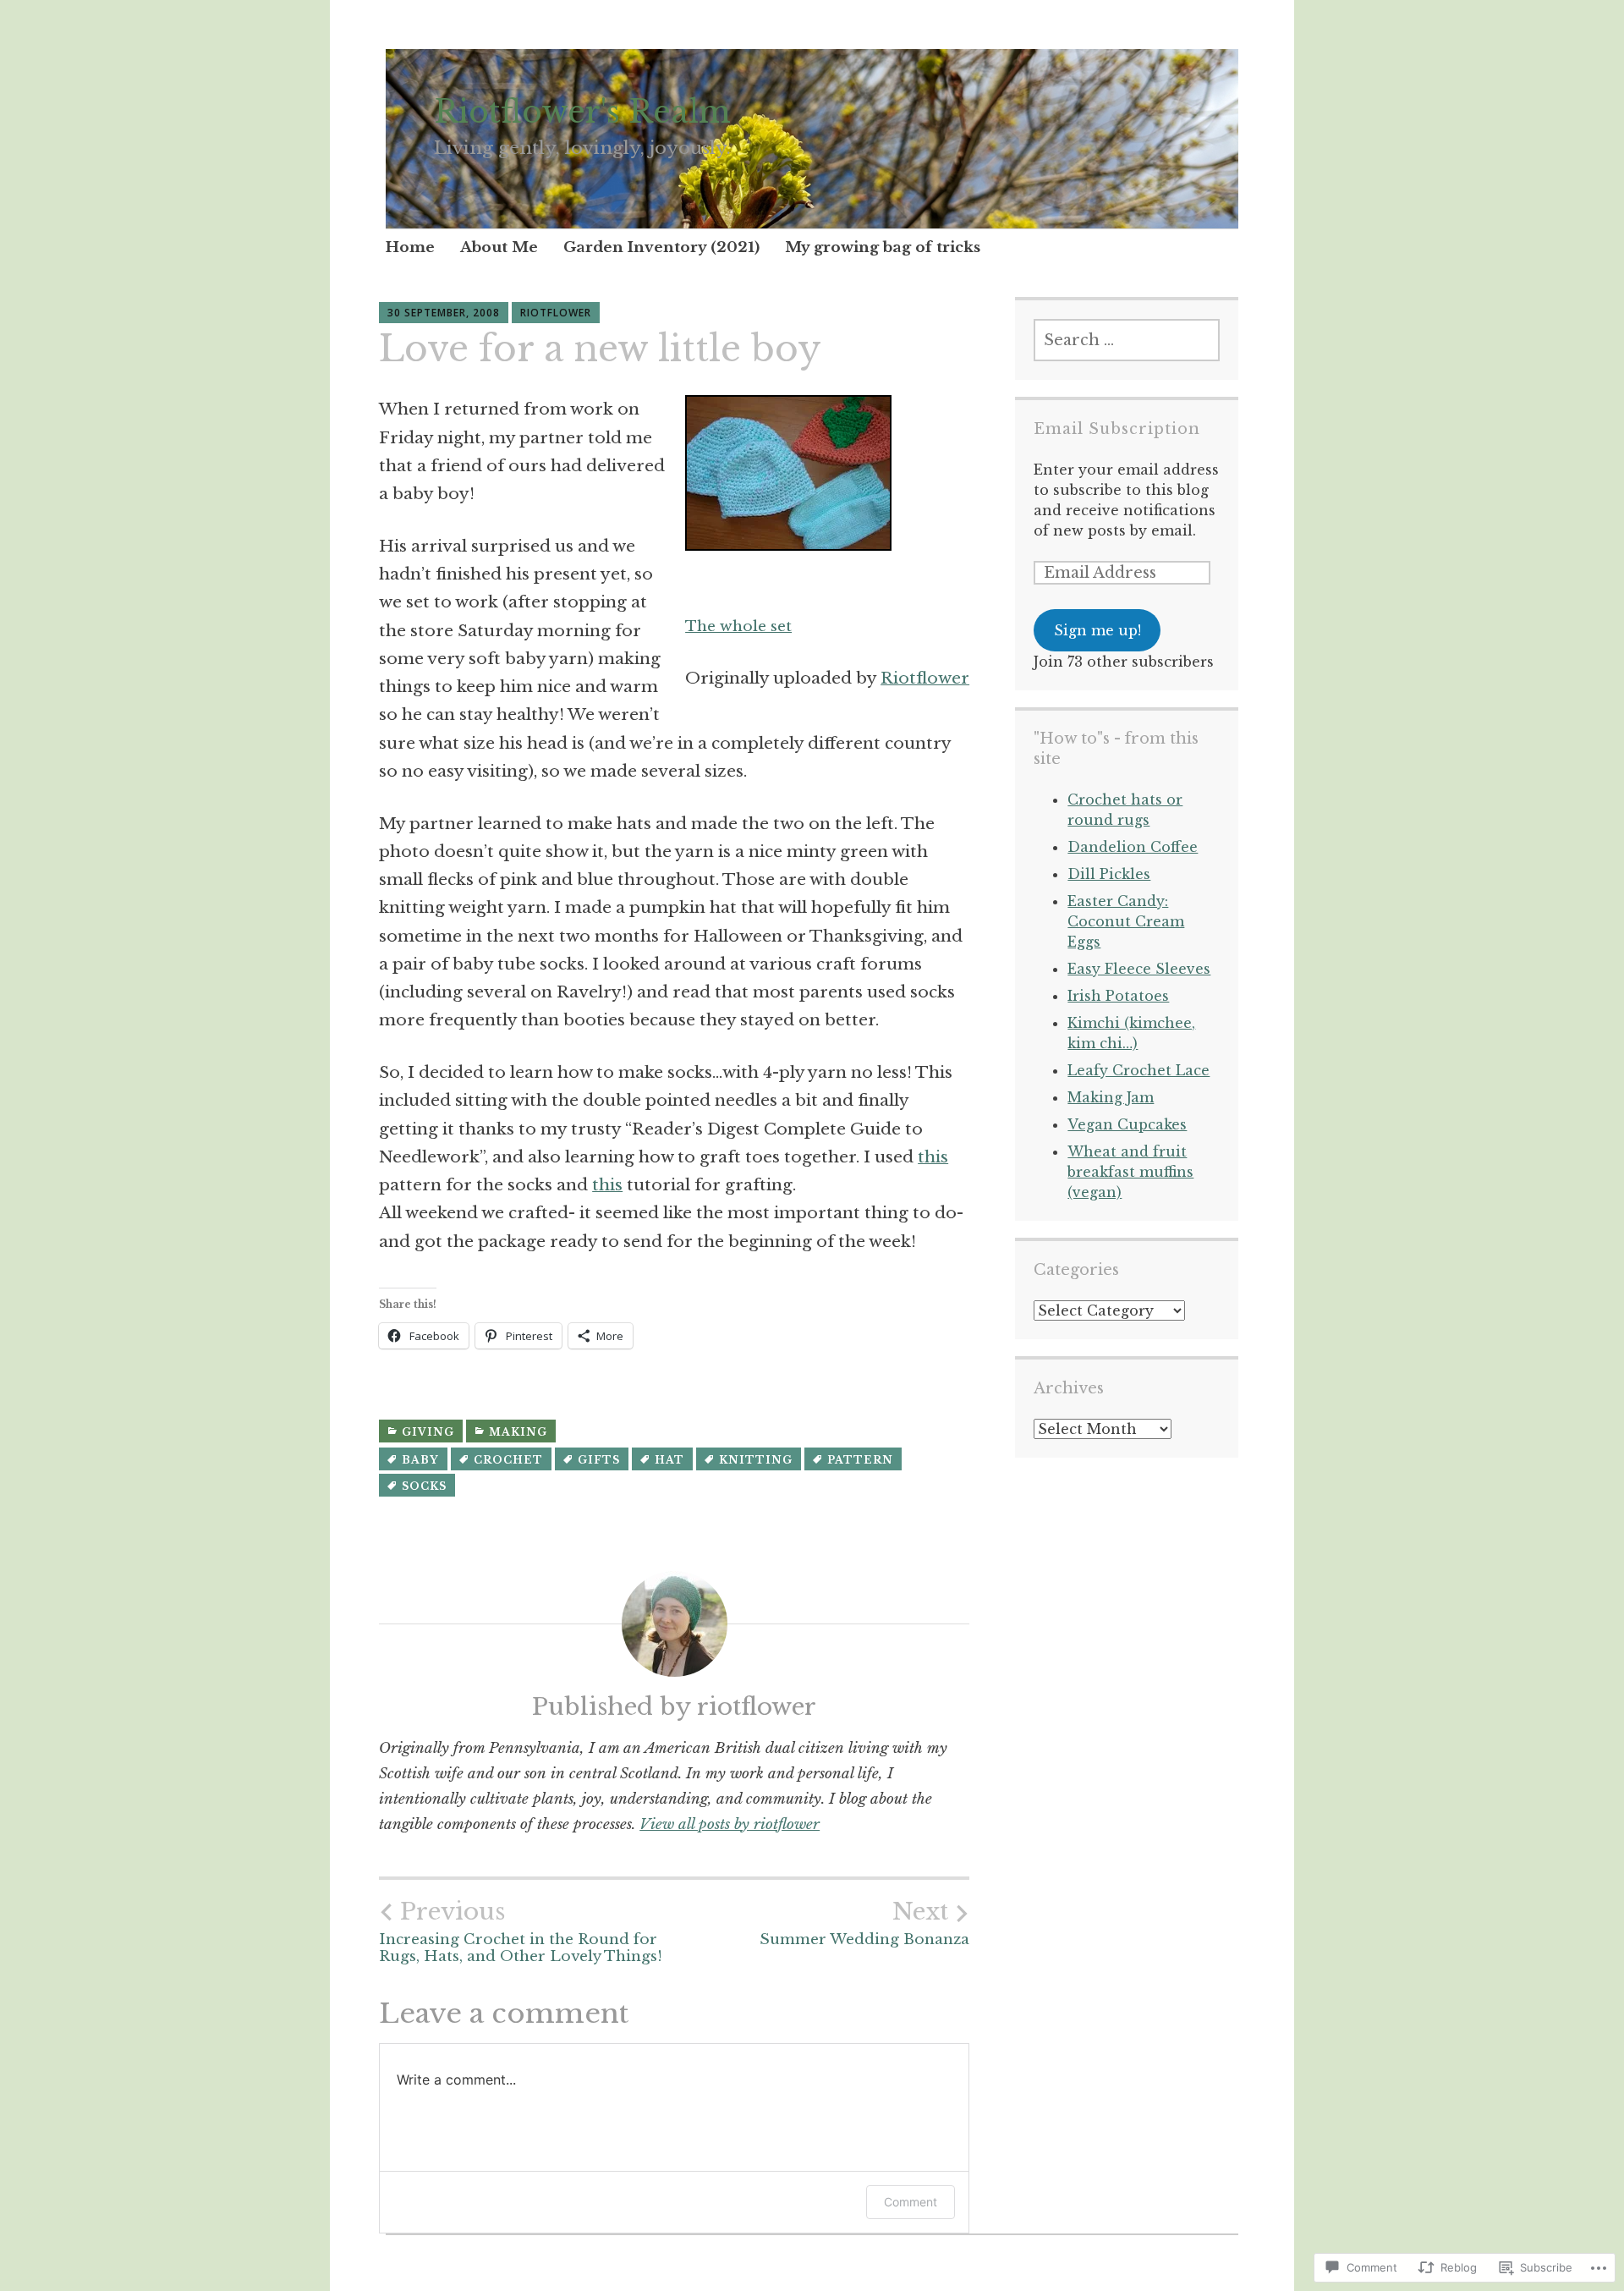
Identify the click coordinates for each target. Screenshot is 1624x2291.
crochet (508, 1460)
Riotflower (925, 678)
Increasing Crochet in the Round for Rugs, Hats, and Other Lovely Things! (521, 1931)
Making (518, 1432)
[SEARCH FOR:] (1127, 340)
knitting (756, 1460)
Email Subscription (1117, 429)
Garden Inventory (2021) (661, 247)
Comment (911, 2202)
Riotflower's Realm (582, 112)
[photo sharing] (788, 545)
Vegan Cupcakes (1127, 1124)
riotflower (556, 313)
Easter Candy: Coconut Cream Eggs (1126, 921)
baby (420, 1460)
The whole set (738, 626)
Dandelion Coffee (1133, 847)
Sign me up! (1097, 630)
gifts (599, 1460)
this (933, 1157)
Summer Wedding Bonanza (864, 1923)
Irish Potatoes (1118, 996)
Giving (428, 1432)
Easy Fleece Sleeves (1139, 969)
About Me (499, 247)
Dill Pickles (1109, 874)
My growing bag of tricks (883, 247)
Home (410, 247)
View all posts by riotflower (730, 1824)
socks (424, 1486)
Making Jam (1111, 1097)
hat (669, 1460)
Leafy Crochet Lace (1138, 1070)
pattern (860, 1460)
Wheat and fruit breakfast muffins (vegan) (1130, 1172)
